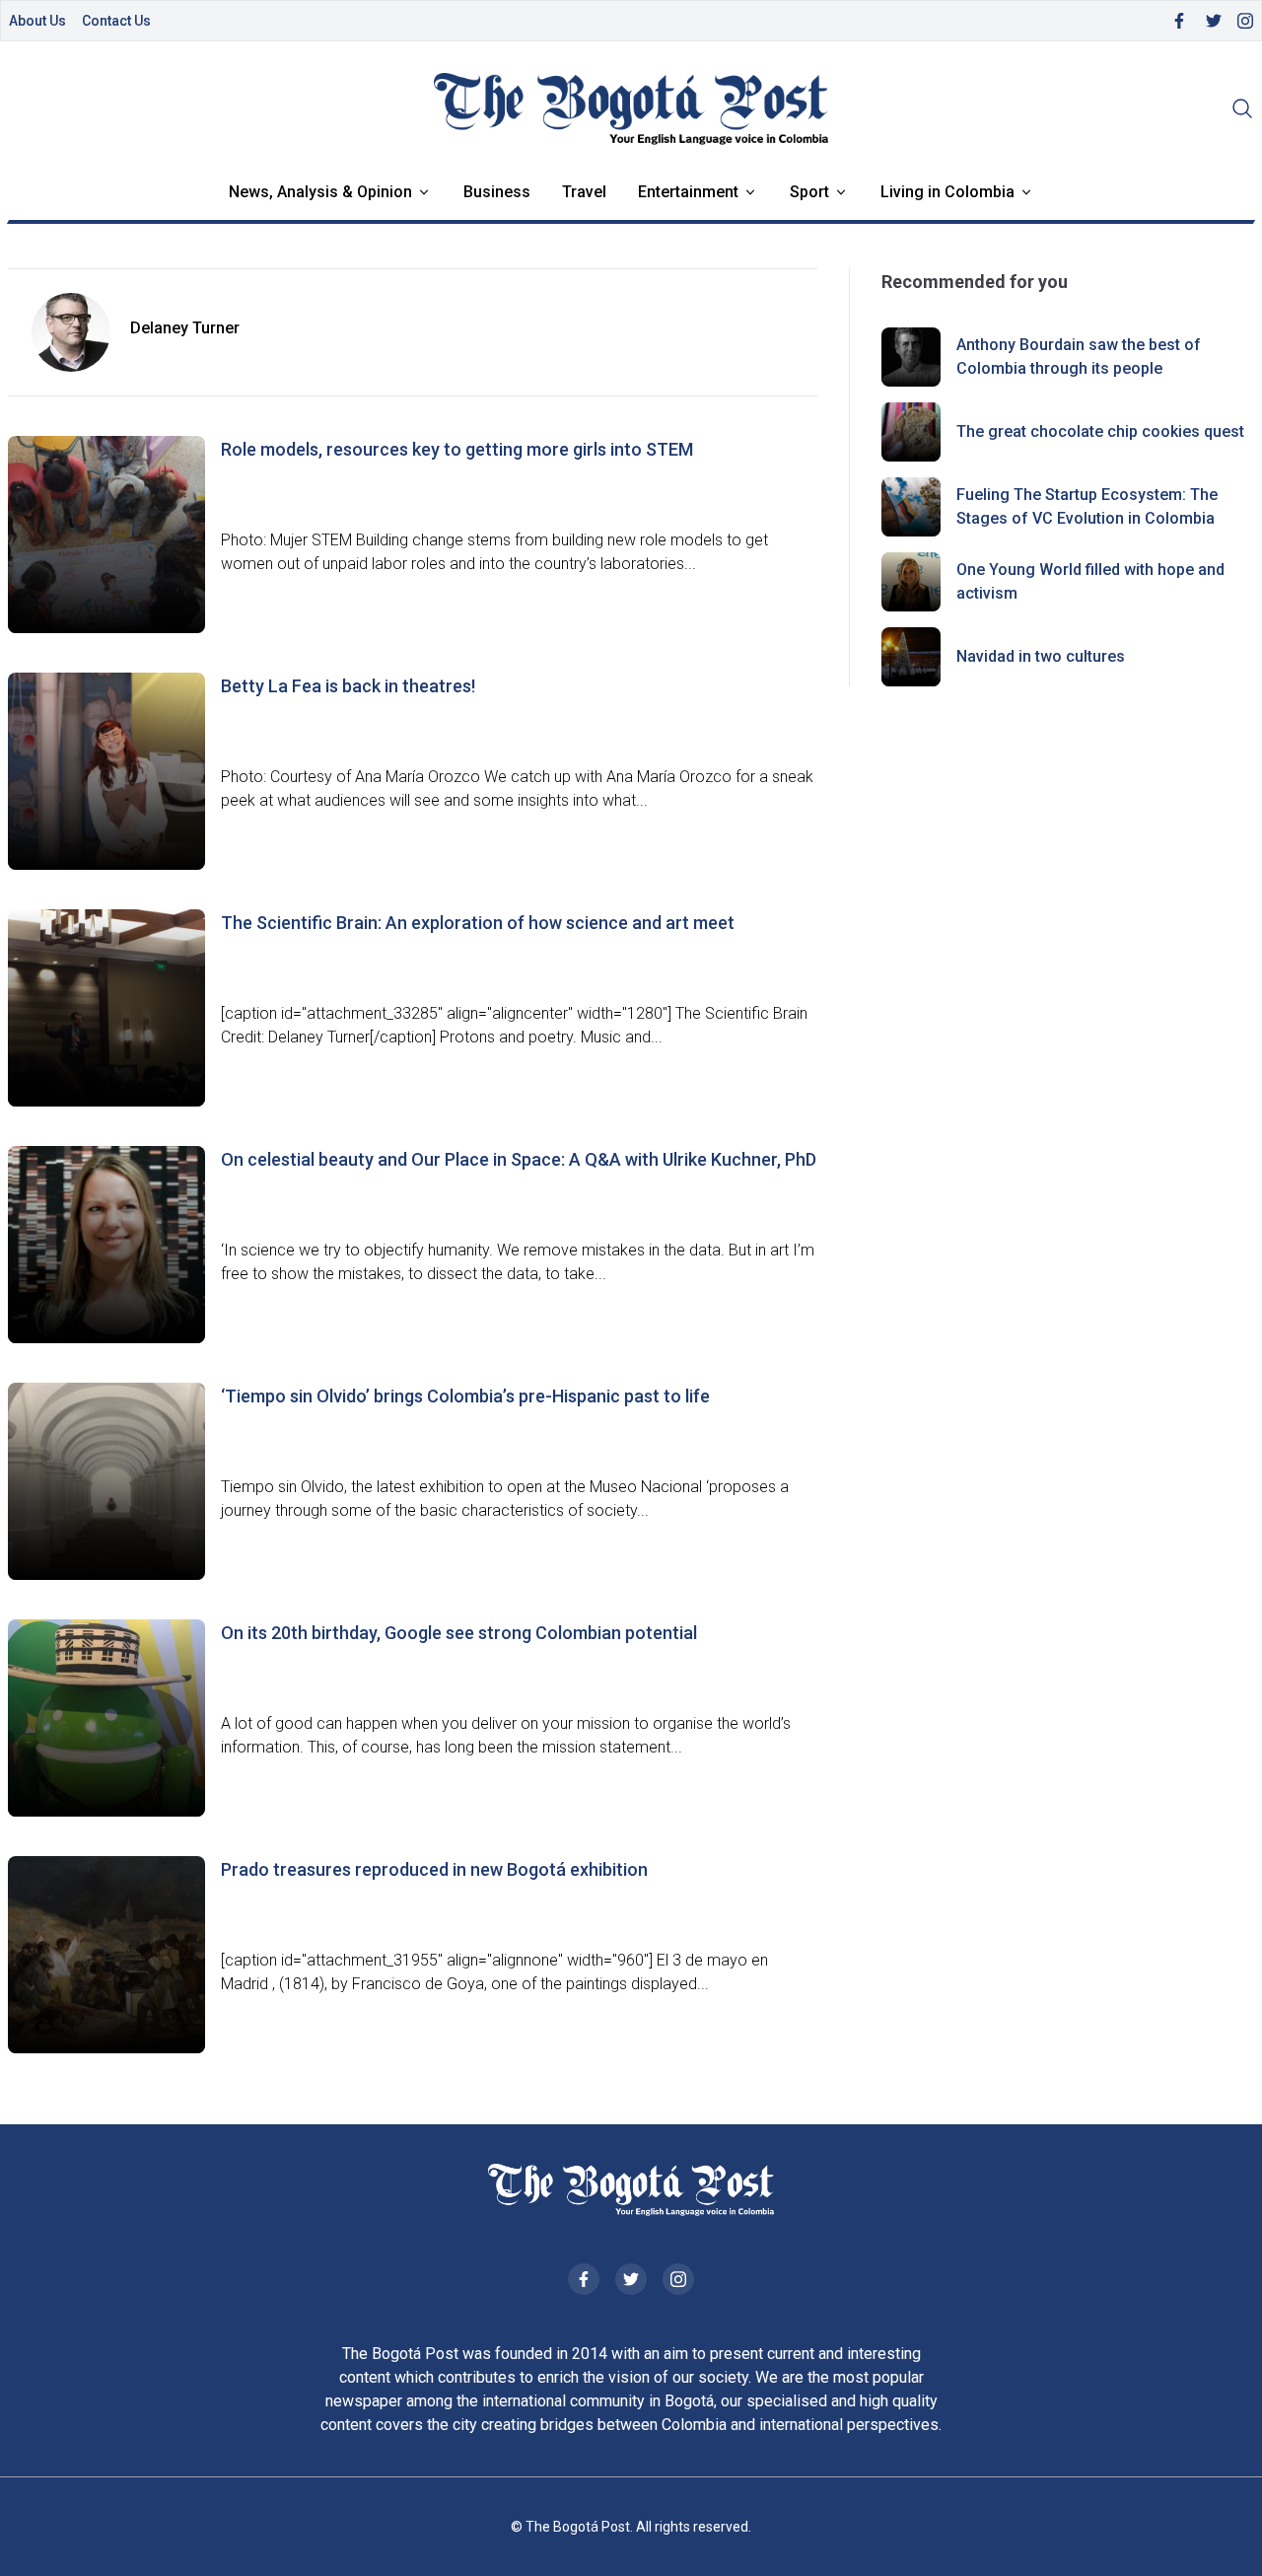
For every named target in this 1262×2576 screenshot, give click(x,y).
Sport (809, 192)
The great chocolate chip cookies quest (1100, 431)
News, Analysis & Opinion (320, 192)
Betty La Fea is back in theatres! (348, 686)
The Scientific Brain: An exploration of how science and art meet (478, 923)
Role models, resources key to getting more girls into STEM (457, 449)
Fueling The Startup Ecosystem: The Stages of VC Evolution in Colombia (1087, 506)
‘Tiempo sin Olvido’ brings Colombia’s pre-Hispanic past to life (465, 1396)
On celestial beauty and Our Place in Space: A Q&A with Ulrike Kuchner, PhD (519, 1159)
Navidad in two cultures (1041, 656)
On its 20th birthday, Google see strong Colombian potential (459, 1633)
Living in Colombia (947, 192)
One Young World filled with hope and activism (1090, 581)
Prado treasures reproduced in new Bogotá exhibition (434, 1869)
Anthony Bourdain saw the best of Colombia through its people (1079, 357)
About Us (37, 21)
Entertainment (688, 192)
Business (497, 192)
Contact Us (116, 21)
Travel (584, 192)
